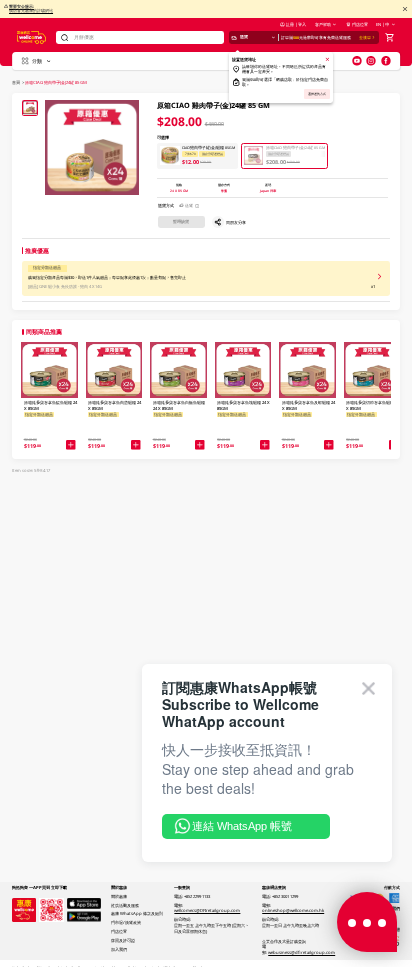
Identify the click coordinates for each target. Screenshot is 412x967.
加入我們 (119, 949)
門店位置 (360, 24)
